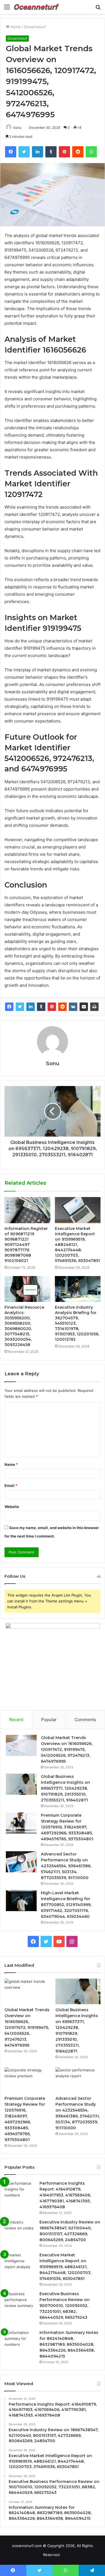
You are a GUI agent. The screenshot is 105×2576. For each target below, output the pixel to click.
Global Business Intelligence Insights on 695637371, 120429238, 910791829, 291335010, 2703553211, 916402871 (66, 1788)
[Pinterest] (52, 1007)
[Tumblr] (41, 1007)
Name (11, 1464)
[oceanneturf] (36, 7)
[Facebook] (9, 1007)
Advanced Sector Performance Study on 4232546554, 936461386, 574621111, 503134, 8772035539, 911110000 (66, 1866)
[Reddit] (62, 1007)
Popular (49, 1720)
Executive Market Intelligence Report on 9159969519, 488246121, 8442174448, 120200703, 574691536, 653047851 (77, 1245)
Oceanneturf (35, 27)
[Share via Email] (84, 1007)
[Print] (94, 1007)
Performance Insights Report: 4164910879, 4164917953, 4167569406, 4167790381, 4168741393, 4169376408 (65, 2195)
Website (12, 1507)
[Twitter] (20, 1007)
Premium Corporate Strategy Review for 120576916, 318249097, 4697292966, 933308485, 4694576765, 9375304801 (67, 1827)
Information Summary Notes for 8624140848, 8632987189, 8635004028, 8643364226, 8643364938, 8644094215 (69, 2344)
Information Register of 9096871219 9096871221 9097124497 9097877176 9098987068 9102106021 (26, 1245)
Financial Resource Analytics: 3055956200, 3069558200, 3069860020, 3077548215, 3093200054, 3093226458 (24, 1326)
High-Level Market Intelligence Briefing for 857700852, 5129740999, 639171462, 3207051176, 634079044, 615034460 (66, 1905)
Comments (85, 1720)
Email (11, 1485)
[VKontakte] (73, 1007)
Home (15, 27)
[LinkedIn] (31, 1007)
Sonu (17, 127)
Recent (16, 1720)
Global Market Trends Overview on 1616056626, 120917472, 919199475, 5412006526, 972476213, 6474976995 (67, 1749)
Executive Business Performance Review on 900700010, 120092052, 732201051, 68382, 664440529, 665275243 (65, 2306)
